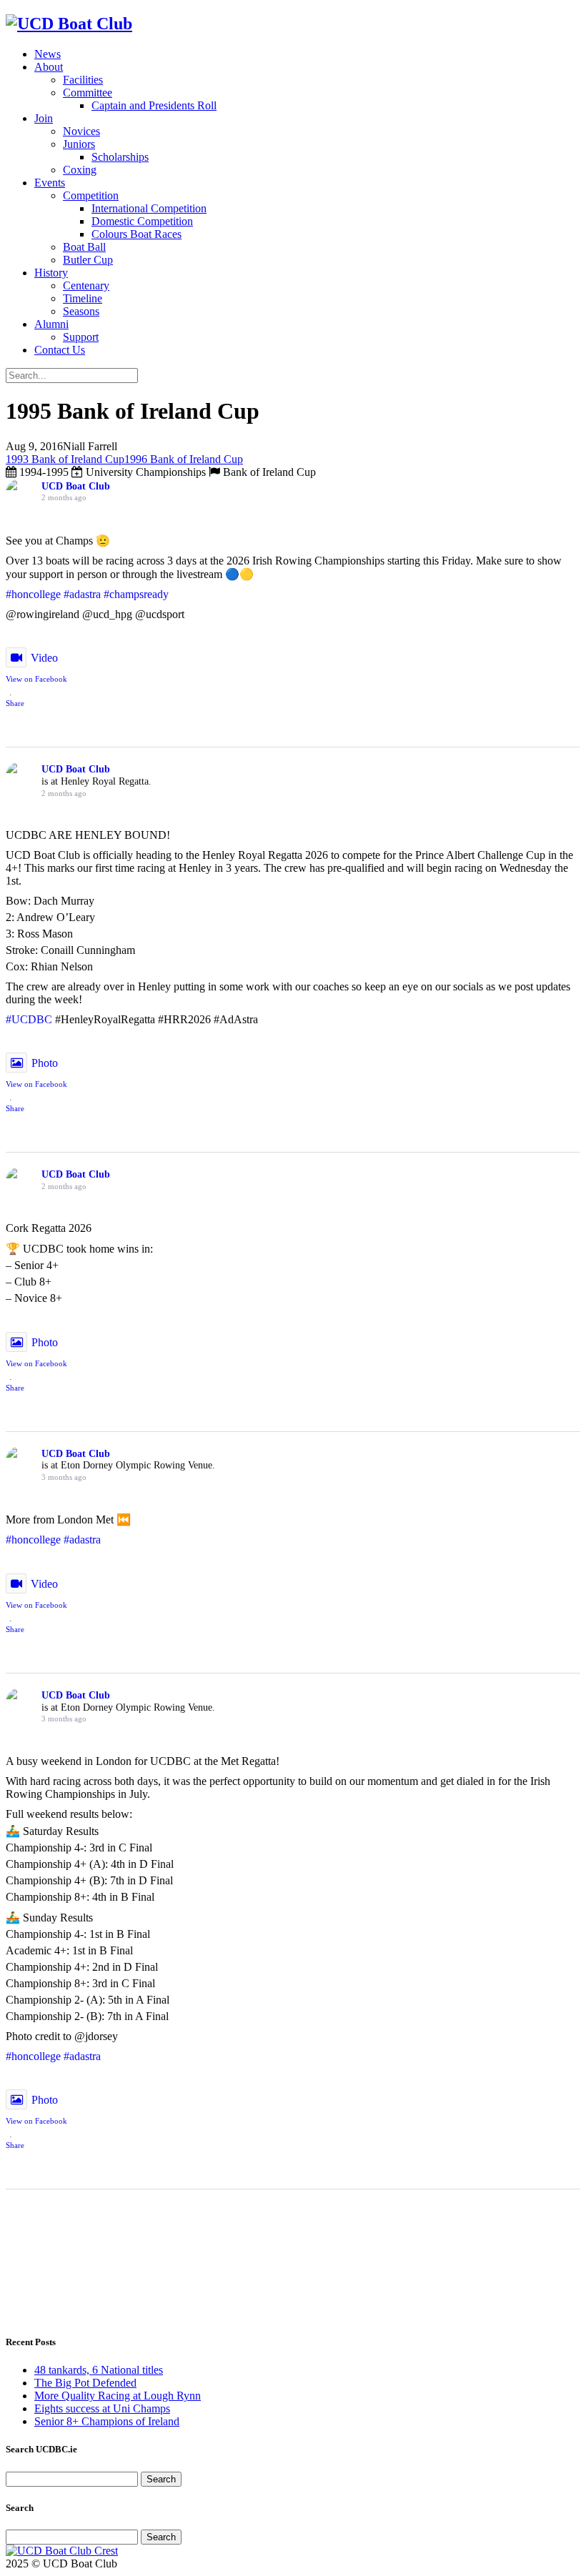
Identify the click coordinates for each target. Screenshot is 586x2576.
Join (44, 118)
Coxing (80, 170)
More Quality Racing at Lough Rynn (118, 2396)
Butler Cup (88, 260)
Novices (81, 131)
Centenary (86, 285)
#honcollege (33, 594)
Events (50, 183)
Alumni (51, 324)
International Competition (149, 208)
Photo (45, 1063)
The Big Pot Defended (85, 2383)
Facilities (83, 80)
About (49, 67)
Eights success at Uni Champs (102, 2408)
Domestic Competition (142, 221)
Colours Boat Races (136, 234)
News (48, 54)
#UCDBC (29, 1019)
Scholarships (120, 157)
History (51, 273)
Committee (88, 93)
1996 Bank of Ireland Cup (184, 459)
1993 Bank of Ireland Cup (65, 459)
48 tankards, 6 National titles (99, 2370)
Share (15, 703)
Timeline (83, 298)
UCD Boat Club (76, 486)
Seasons (81, 311)
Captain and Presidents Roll (154, 105)
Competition (91, 195)
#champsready (136, 594)
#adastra (82, 594)
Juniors (79, 144)
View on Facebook (36, 679)
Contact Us (60, 350)
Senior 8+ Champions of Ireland (107, 2421)
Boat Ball (84, 247)
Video (44, 658)
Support (81, 337)
